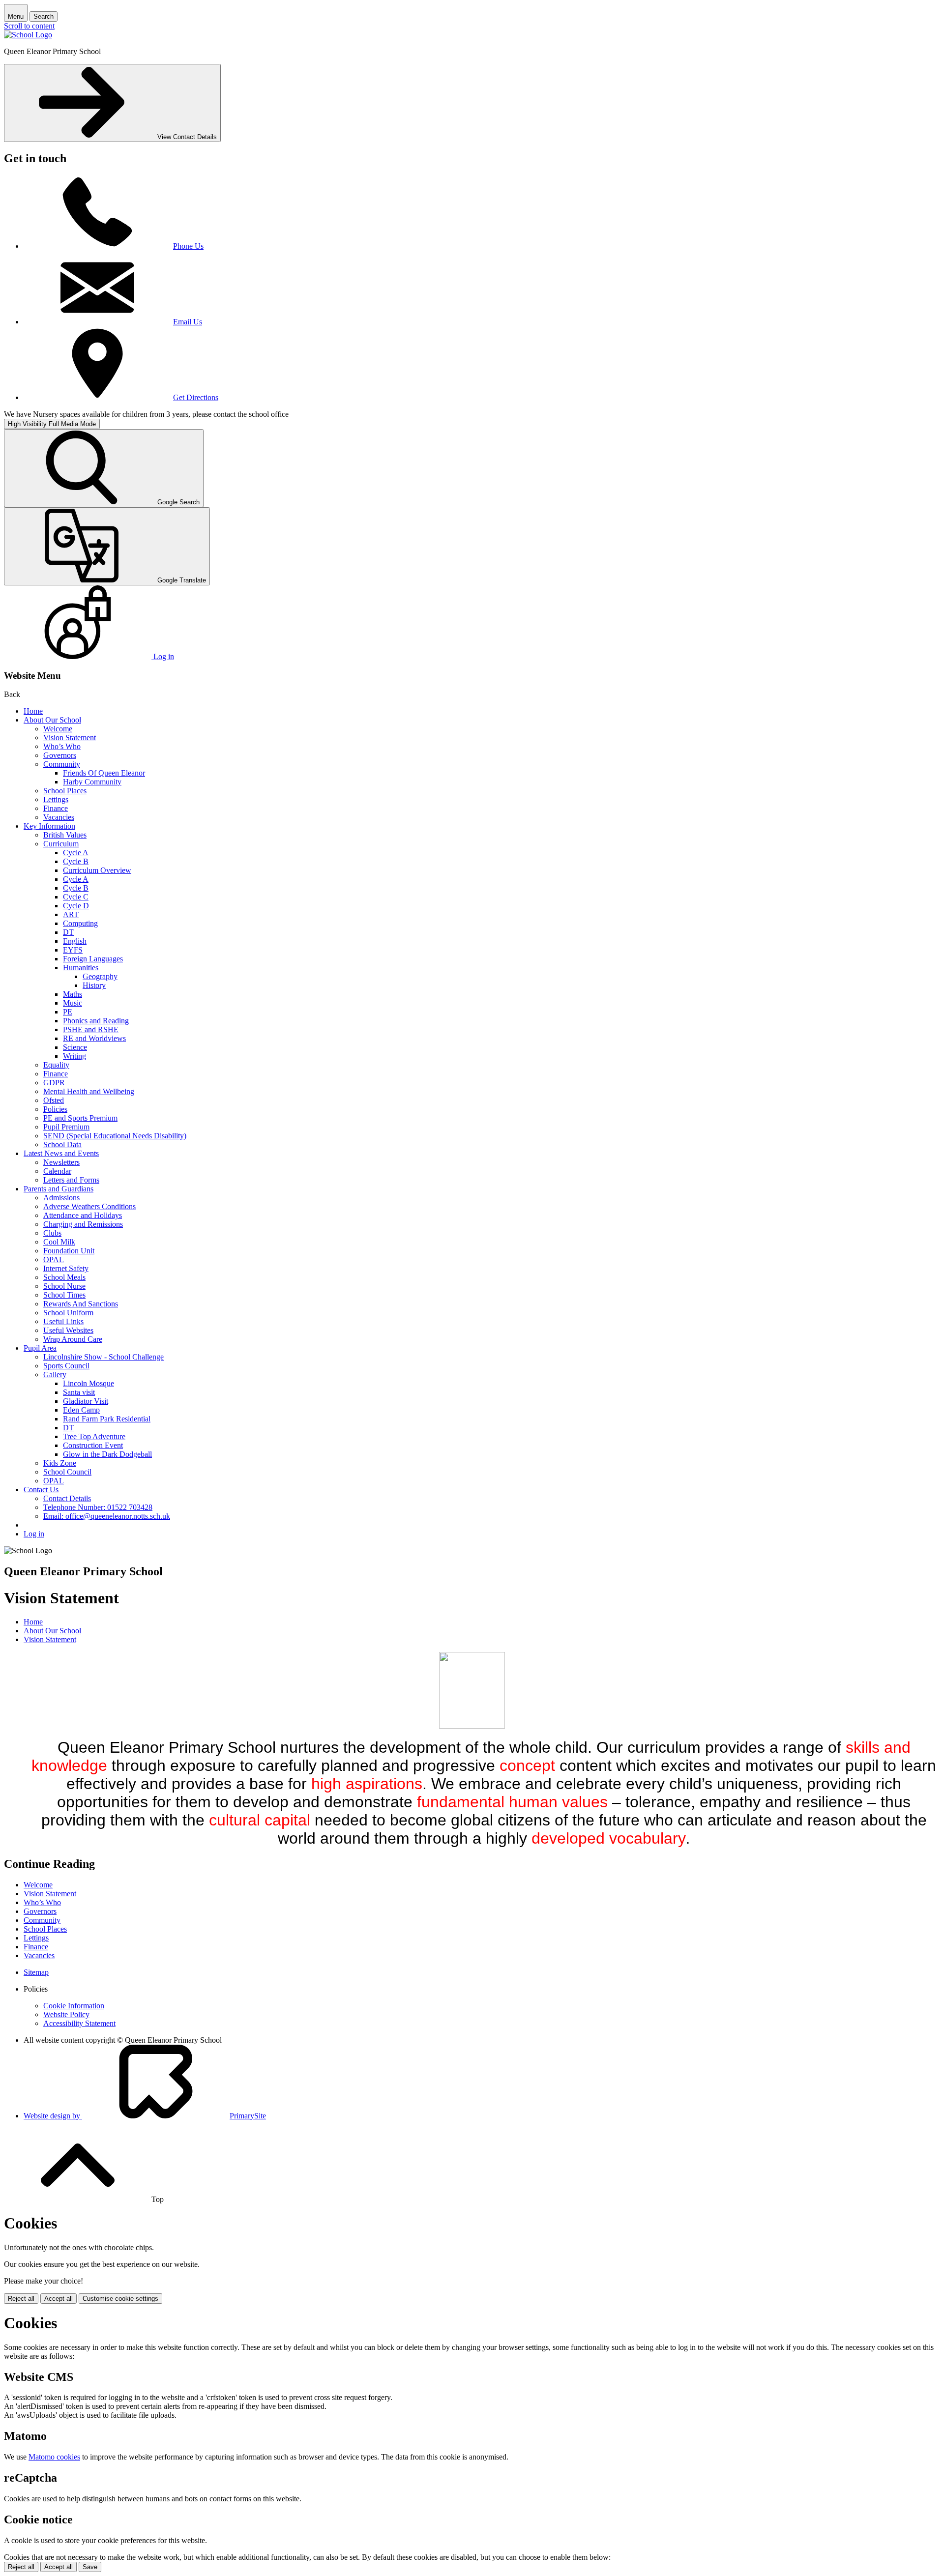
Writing (74, 1056)
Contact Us (41, 1490)
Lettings (56, 799)
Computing (80, 923)
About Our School (52, 720)
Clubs (52, 1233)
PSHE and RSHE (91, 1029)
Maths (73, 994)
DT (68, 932)
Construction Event (93, 1445)
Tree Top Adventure (94, 1436)
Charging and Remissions (83, 1224)
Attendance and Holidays (83, 1215)
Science (75, 1047)
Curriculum (61, 844)
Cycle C (76, 897)
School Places (65, 791)
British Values (65, 835)
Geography (100, 976)
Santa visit (79, 1392)
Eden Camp (81, 1410)
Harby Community (92, 782)
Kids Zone (60, 1463)
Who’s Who (62, 746)
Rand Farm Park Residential (107, 1419)
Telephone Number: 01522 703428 (98, 1507)
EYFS (73, 950)
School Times (64, 1295)
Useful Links (63, 1321)
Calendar (57, 1171)
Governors (60, 755)
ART (71, 914)
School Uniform (68, 1313)
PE (68, 1012)
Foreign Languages (93, 959)
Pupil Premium (66, 1127)
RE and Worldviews (94, 1038)
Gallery (55, 1375)
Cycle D (76, 906)
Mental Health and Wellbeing (89, 1091)
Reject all (21, 2299)
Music (73, 1003)
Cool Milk (59, 1242)
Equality (56, 1065)
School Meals (64, 1277)
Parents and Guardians (59, 1189)
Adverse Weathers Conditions (89, 1206)
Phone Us (188, 246)
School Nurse (64, 1286)
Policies (55, 1109)
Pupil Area (40, 1348)
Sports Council (66, 1366)
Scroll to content (29, 26)
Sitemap (36, 1972)
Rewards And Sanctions (81, 1304)
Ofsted (54, 1100)
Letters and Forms (71, 1180)
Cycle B (76, 861)
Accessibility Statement (79, 2023)
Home (33, 711)
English (75, 941)
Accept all (59, 2299)
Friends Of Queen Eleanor (104, 773)
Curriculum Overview (97, 870)
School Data (62, 1144)
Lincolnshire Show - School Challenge (103, 1357)
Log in (34, 1534)
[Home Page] (28, 35)
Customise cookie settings (120, 2299)
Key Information (49, 826)
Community (62, 764)
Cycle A (76, 853)
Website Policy (66, 2014)
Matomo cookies (54, 2457)
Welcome (58, 729)
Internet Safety (66, 1268)
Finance (56, 808)
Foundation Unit (69, 1251)
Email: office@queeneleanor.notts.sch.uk (107, 1516)
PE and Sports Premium (80, 1118)
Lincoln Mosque (88, 1383)
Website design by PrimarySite (145, 2116)
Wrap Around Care (73, 1339)
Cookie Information (74, 2006)
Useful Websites (68, 1330)
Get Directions (196, 397)
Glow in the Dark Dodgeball (107, 1454)
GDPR (54, 1083)
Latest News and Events (61, 1153)
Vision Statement (70, 738)
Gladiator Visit (86, 1401)
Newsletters (61, 1162)
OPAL (54, 1259)
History (94, 985)
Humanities (81, 968)
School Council (67, 1472)
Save (90, 2567)
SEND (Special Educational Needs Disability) (115, 1136)
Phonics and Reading (96, 1021)
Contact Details (67, 1498)
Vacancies (59, 817)
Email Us (188, 322)
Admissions (61, 1198)
